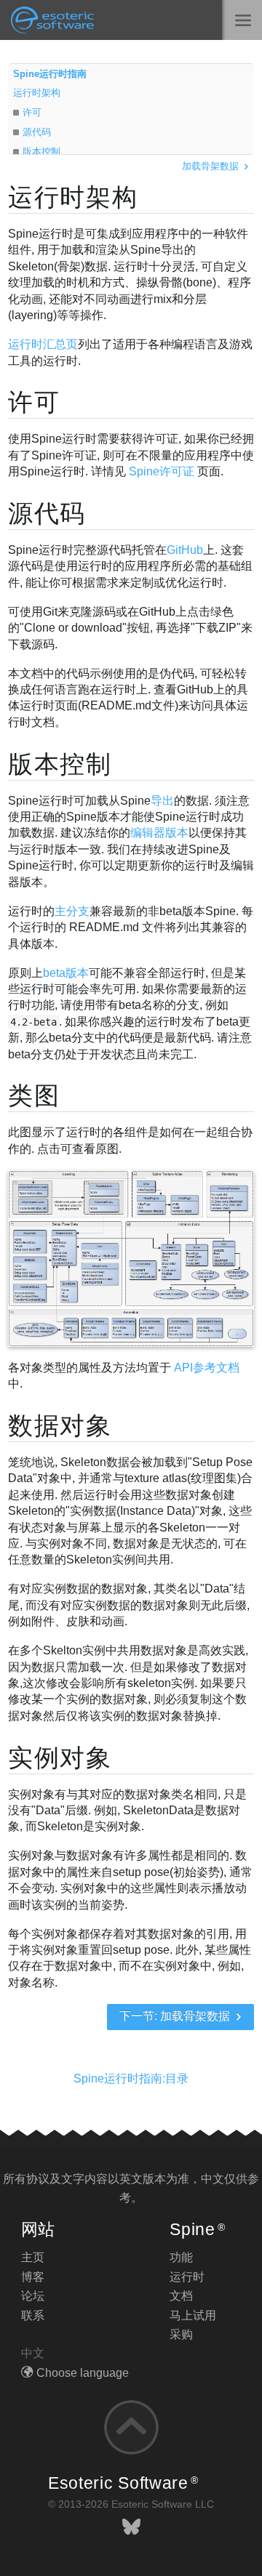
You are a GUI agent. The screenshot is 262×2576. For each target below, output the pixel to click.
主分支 (72, 911)
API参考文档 (207, 1368)
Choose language (83, 2373)
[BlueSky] (131, 2527)
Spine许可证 (162, 471)
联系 (33, 2315)
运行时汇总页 (43, 344)
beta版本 (66, 973)
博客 (33, 2277)
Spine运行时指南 (50, 74)
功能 (181, 2257)
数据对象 (60, 1425)
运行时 (187, 2277)
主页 (33, 2257)
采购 (181, 2334)
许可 (32, 112)
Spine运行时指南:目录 (131, 2078)
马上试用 (193, 2315)
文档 (181, 2296)
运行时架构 (37, 93)
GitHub (185, 550)
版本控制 (41, 152)
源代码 (37, 132)
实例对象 (60, 1758)
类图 (34, 1095)
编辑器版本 (159, 833)
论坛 (33, 2296)
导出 (162, 801)
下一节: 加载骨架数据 (176, 2016)
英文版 (137, 2179)
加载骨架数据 (212, 166)
